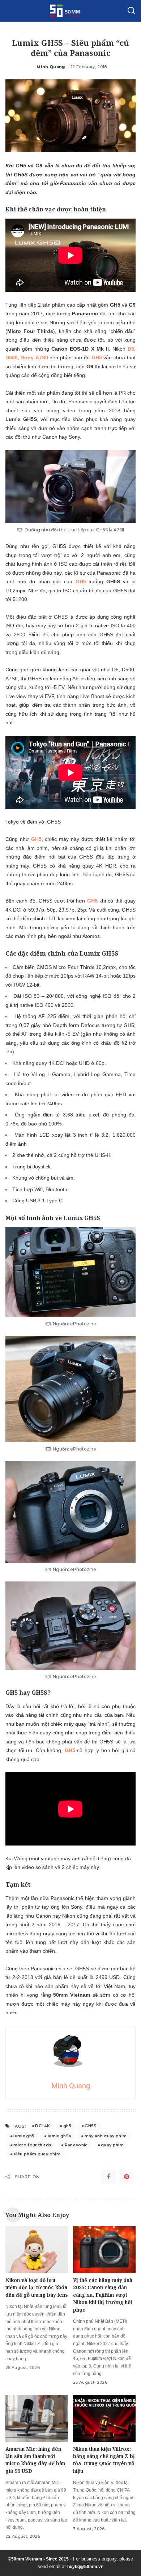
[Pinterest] (127, 2177)
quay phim (112, 2145)
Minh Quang (51, 67)
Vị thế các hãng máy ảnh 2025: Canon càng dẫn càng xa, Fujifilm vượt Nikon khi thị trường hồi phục (103, 2295)
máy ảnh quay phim (106, 2136)
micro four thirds (32, 2145)
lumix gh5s (59, 2136)
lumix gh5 (24, 2136)
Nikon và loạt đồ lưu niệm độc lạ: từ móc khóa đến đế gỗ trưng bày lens (37, 2287)
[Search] (131, 11)
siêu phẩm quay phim (37, 2154)
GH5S (91, 2126)
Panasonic (76, 2145)
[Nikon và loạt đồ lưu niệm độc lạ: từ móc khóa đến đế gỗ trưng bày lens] (37, 2250)
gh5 (67, 2126)
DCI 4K (42, 2126)
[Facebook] (108, 2177)
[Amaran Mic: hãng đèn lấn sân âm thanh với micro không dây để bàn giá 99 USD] (37, 2418)
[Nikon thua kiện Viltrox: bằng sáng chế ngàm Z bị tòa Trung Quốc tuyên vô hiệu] (104, 2418)
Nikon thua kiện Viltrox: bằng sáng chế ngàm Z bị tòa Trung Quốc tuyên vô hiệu (104, 2460)
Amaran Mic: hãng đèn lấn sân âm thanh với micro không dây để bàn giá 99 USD (35, 2460)
